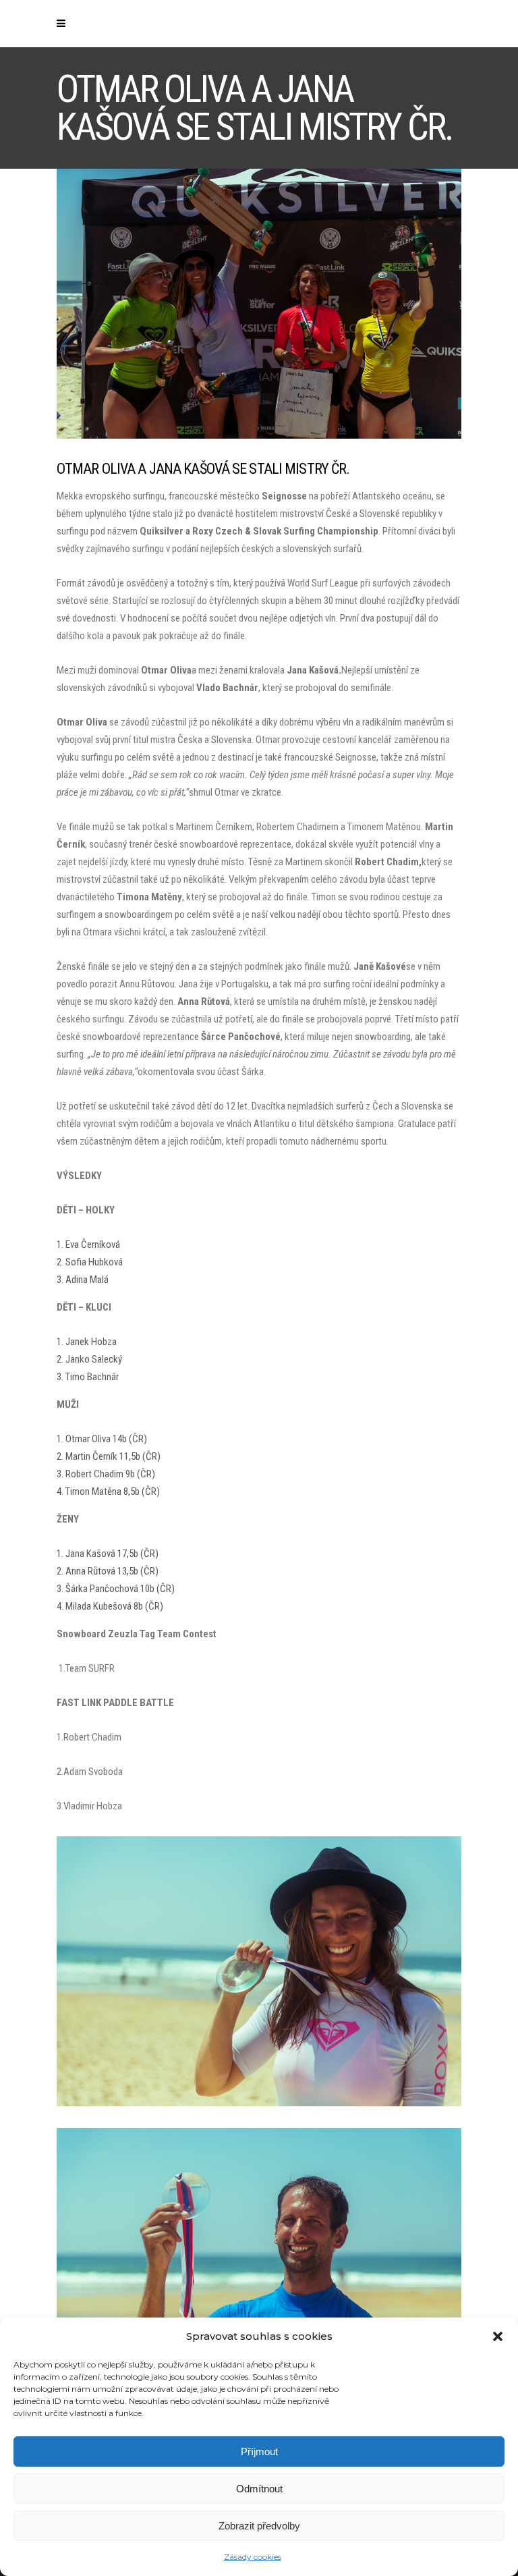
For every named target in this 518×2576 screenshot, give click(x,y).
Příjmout (259, 2451)
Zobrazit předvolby (259, 2526)
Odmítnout (259, 2489)
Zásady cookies (253, 2557)
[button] (498, 2336)
